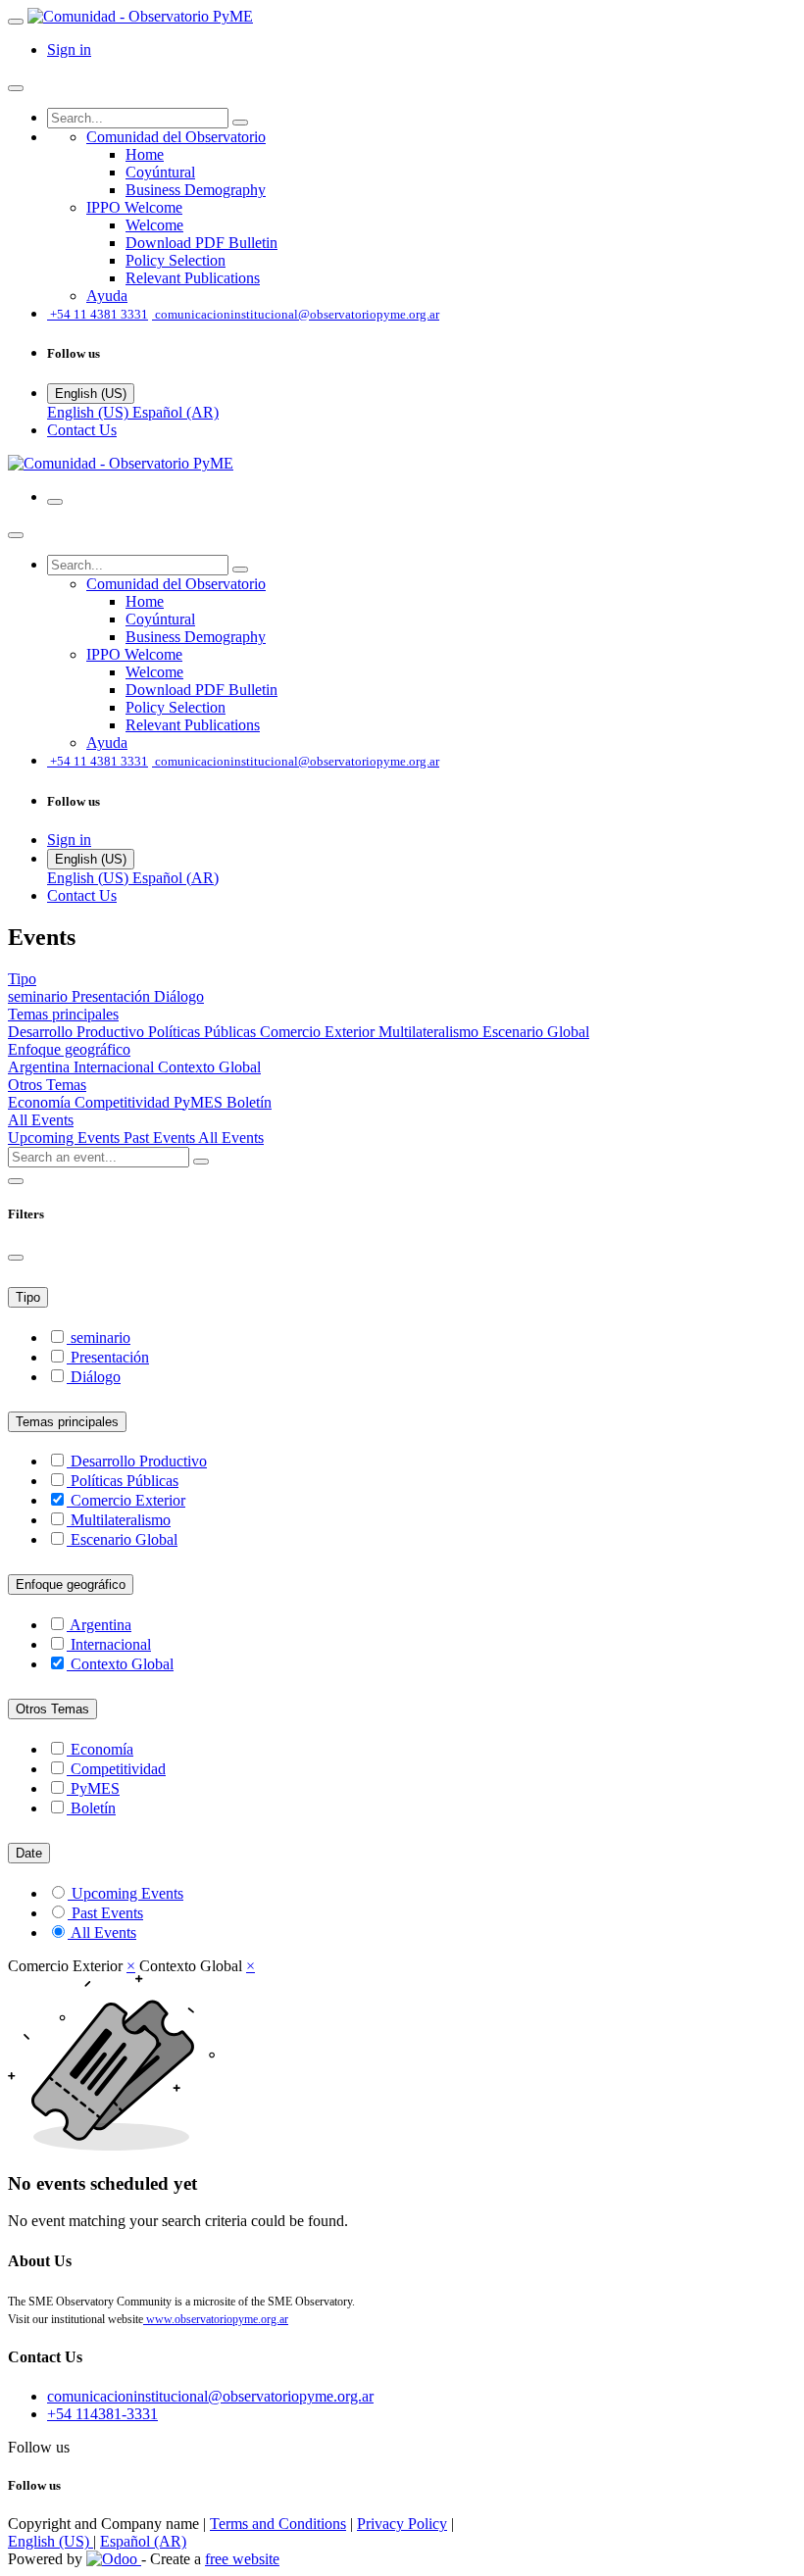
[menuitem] (176, 137)
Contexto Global (209, 1067)
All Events (231, 1138)
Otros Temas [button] (47, 1085)
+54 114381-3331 (102, 2414)
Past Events (161, 1138)
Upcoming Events (66, 1138)
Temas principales (67, 1422)
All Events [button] (41, 1120)
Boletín (249, 1102)
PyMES (200, 1102)
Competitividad (124, 1102)
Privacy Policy (402, 2524)
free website (242, 2559)
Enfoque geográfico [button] (69, 1049)
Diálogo (179, 996)
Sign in (69, 50)
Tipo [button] (22, 979)
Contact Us (82, 430)
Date (29, 1853)
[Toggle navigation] (55, 502)
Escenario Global (536, 1032)
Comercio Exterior (319, 1032)
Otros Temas (52, 1709)
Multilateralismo (430, 1032)
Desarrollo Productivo (78, 1032)
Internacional (116, 1067)
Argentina (41, 1067)
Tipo (28, 1297)
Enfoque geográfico (71, 1585)
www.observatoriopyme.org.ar (216, 2319)
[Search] (240, 123)
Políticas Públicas (204, 1032)
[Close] (16, 88)
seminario (40, 996)
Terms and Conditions (278, 2524)
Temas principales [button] (63, 1014)
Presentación (113, 996)
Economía (41, 1102)
